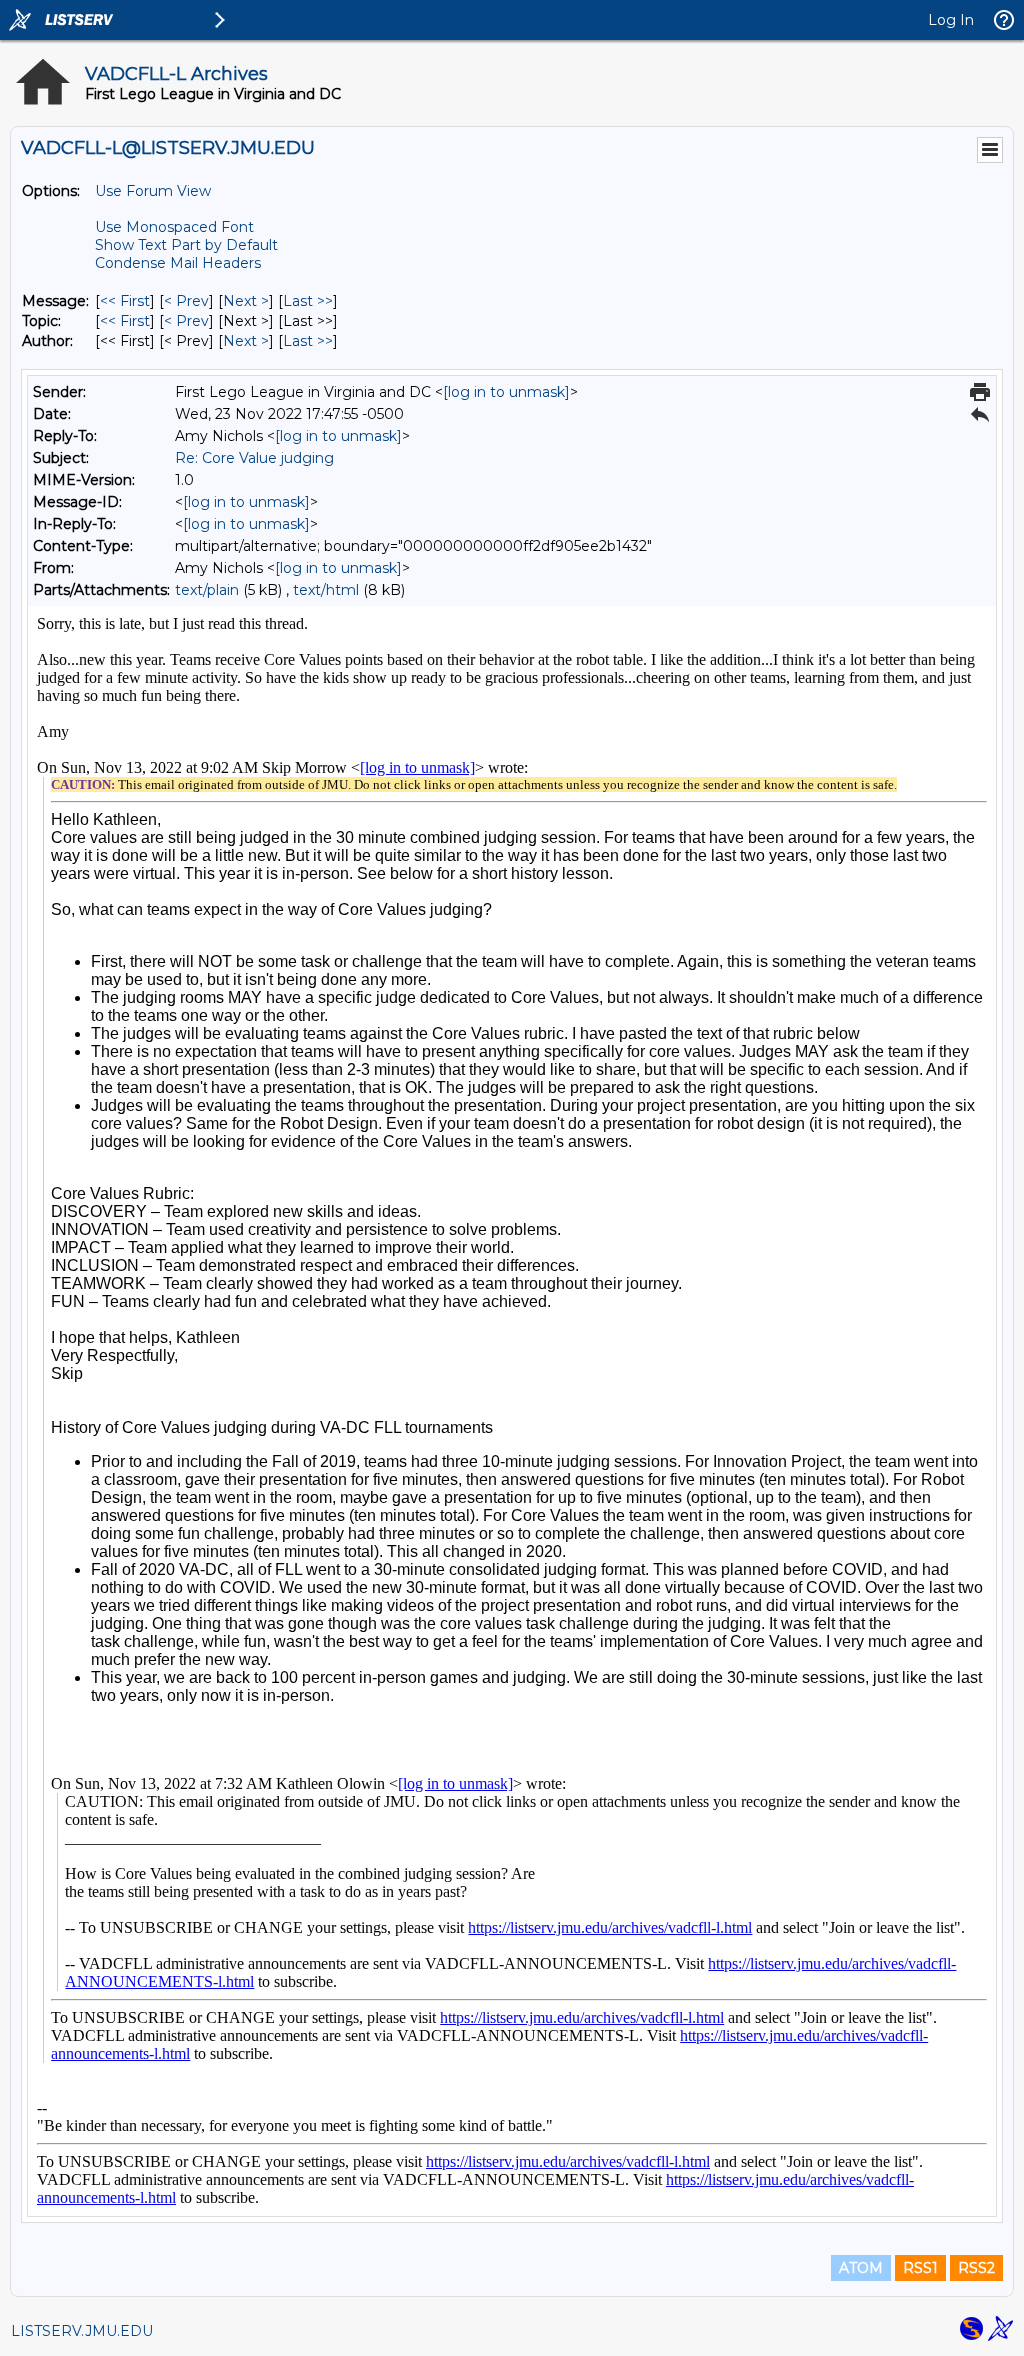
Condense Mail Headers (178, 263)
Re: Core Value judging (254, 458)
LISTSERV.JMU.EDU (82, 2331)
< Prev (186, 301)
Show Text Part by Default (186, 245)
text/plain (207, 590)
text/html (326, 590)
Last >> (308, 301)
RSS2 (976, 2268)
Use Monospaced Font (174, 227)
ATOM (861, 2268)
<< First (125, 301)
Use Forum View (153, 191)
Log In (951, 20)
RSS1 (920, 2268)
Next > (246, 301)
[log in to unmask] (506, 392)
